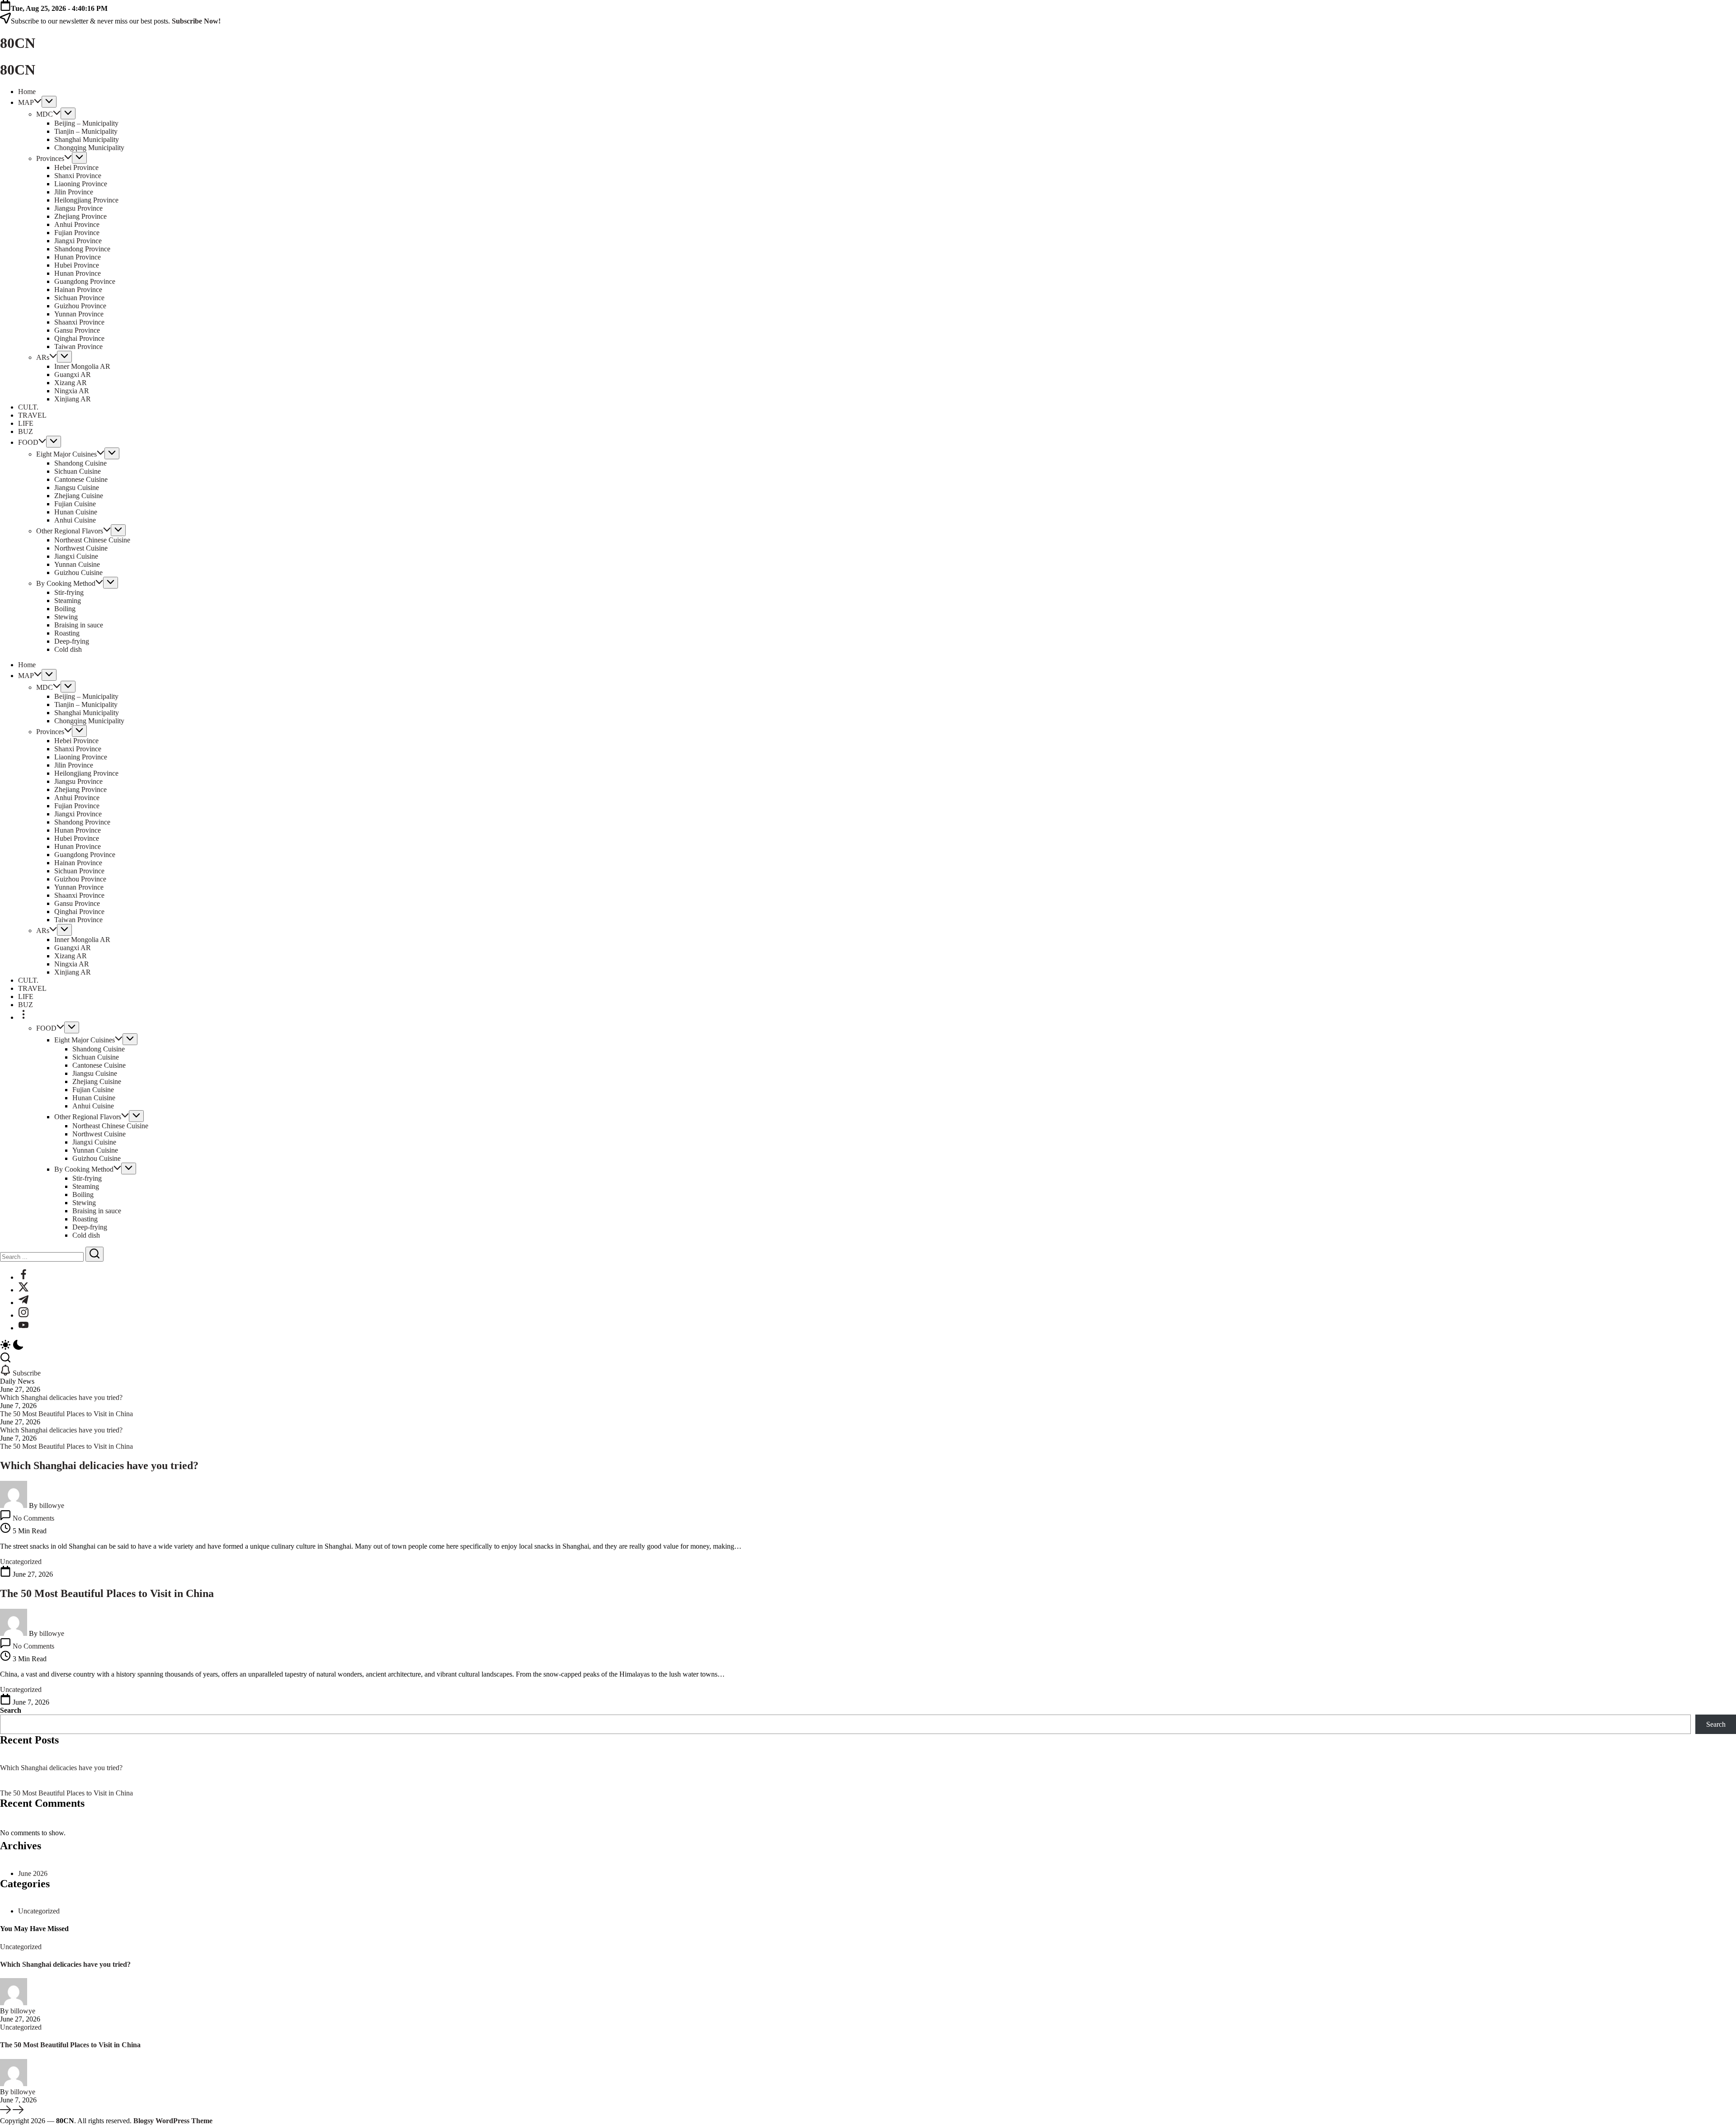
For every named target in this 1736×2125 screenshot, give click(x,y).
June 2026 (33, 1873)
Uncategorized (39, 1911)
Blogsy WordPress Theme (173, 2121)
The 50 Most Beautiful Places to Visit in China (66, 1414)
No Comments (33, 1518)
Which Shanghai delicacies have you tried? (61, 1397)
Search (11, 1710)
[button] (868, 1346)
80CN (18, 43)
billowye (52, 1505)
